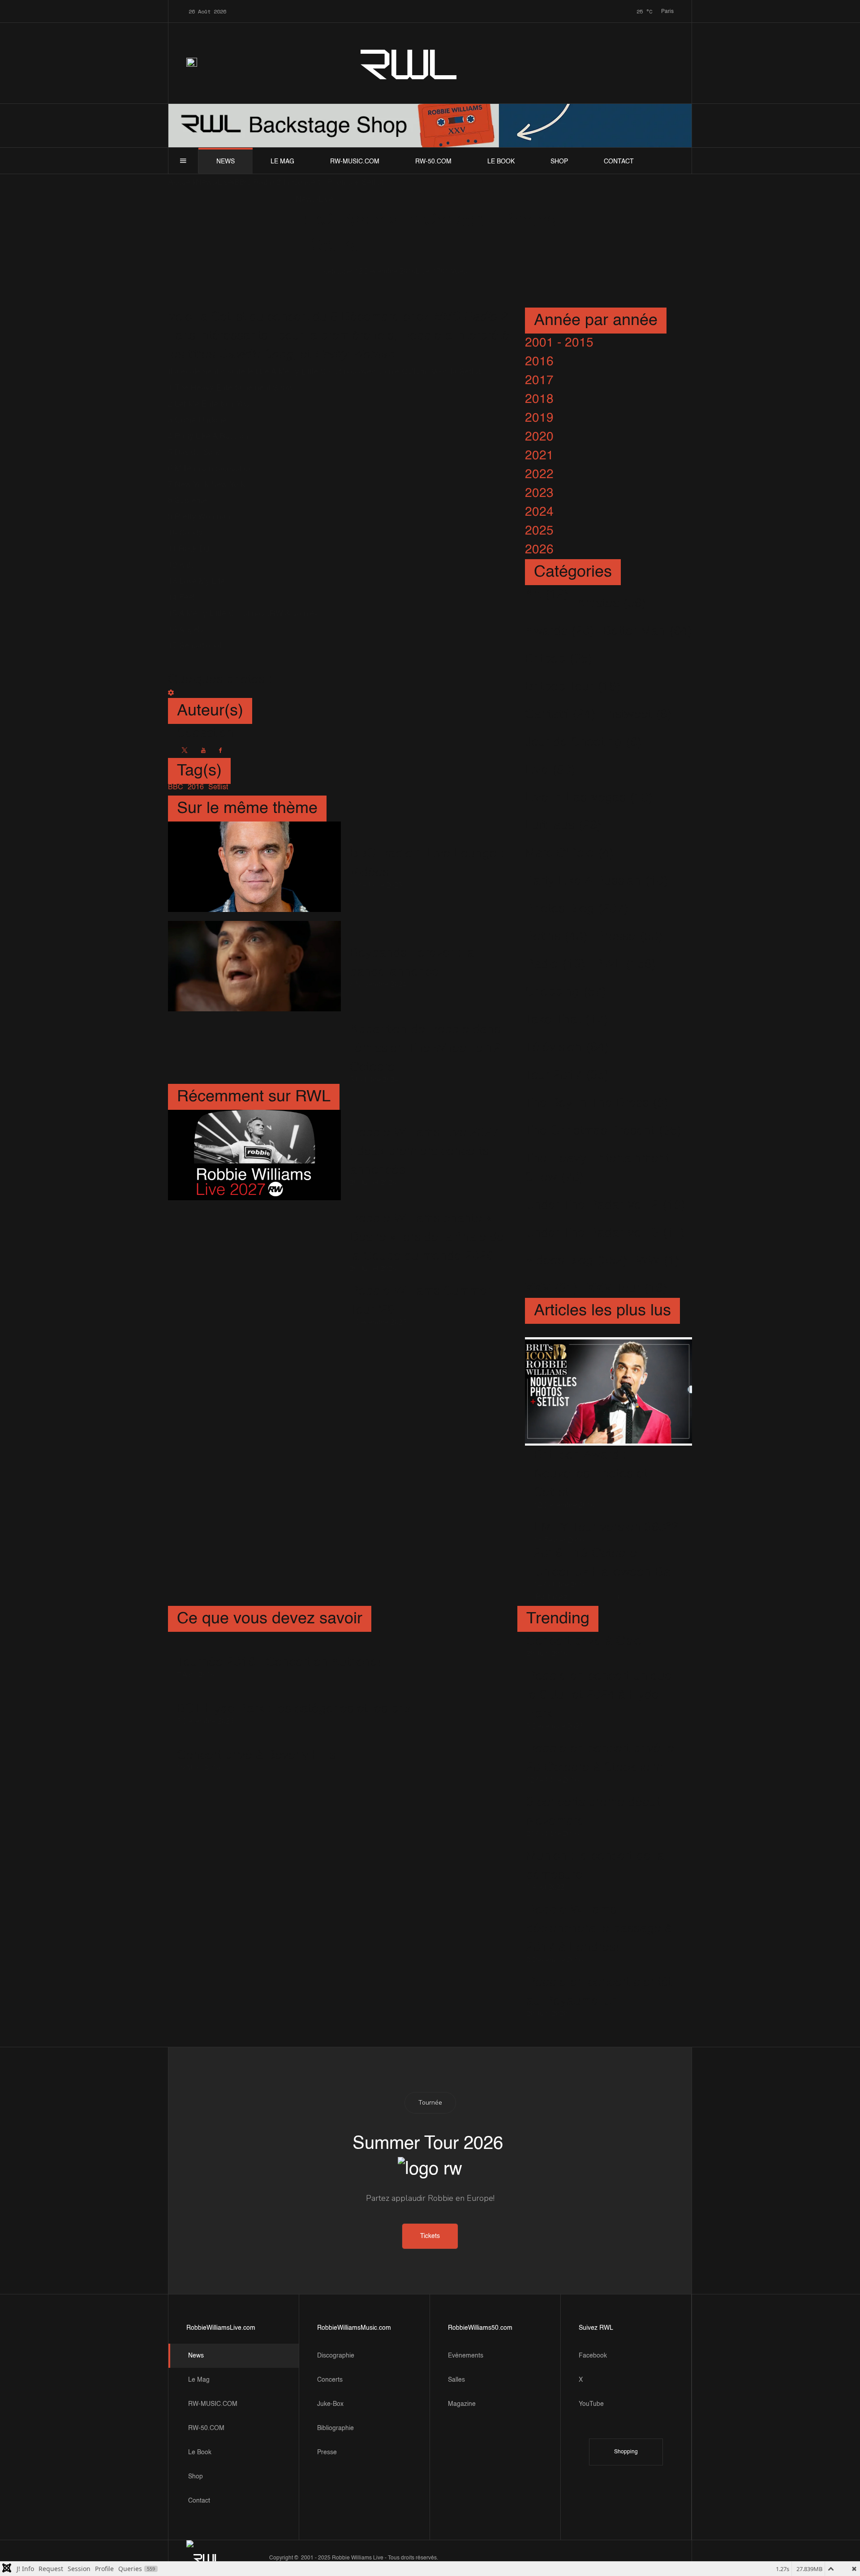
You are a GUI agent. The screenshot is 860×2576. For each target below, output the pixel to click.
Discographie (336, 2356)
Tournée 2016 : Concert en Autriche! (279, 1662)
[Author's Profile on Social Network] (185, 750)
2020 (539, 437)
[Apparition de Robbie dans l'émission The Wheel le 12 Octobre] (254, 1052)
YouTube (591, 2404)
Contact (619, 162)
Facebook (593, 2356)
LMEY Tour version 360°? (606, 1528)
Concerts (330, 2380)
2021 (539, 456)
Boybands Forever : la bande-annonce (412, 963)
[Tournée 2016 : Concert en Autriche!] (279, 1649)
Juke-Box (330, 2404)
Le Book (501, 162)
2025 (539, 531)
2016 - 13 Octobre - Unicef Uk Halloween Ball (605, 1563)
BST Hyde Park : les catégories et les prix (294, 1709)
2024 (539, 512)
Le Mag (282, 162)
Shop (559, 162)
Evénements (466, 2356)
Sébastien (339, 272)
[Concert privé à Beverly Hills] (256, 1743)
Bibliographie (335, 2428)
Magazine (462, 2404)
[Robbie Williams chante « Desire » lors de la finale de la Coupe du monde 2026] (254, 1241)
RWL (409, 63)
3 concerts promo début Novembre (593, 1812)
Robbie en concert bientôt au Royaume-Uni (599, 1992)
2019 (539, 418)
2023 (539, 493)
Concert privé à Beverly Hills (256, 1755)
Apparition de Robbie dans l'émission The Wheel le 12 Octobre (425, 1048)
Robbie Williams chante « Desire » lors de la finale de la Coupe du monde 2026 (427, 1237)
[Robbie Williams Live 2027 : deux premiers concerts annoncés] (254, 1155)
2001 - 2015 (559, 343)
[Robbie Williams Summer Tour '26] (254, 1304)
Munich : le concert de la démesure (595, 1866)
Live (422, 272)
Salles (456, 2380)
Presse (327, 2452)
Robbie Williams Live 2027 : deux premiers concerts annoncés (424, 1151)
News (226, 162)
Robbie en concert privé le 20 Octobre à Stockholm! (600, 1758)
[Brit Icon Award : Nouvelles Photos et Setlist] (608, 1392)
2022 (539, 475)
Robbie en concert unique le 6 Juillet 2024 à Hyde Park (599, 1695)
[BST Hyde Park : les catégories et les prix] (294, 1696)
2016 (539, 362)
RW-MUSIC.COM (355, 162)
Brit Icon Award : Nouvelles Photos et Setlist (591, 1474)
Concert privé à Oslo (584, 1641)
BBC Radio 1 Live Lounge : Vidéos (427, 863)
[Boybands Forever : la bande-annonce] (254, 966)
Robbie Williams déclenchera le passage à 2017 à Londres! (599, 1929)
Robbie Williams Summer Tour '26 (420, 1301)
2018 (539, 399)
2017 (539, 381)
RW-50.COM (433, 162)
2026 (539, 550)
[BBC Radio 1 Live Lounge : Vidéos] (254, 867)
